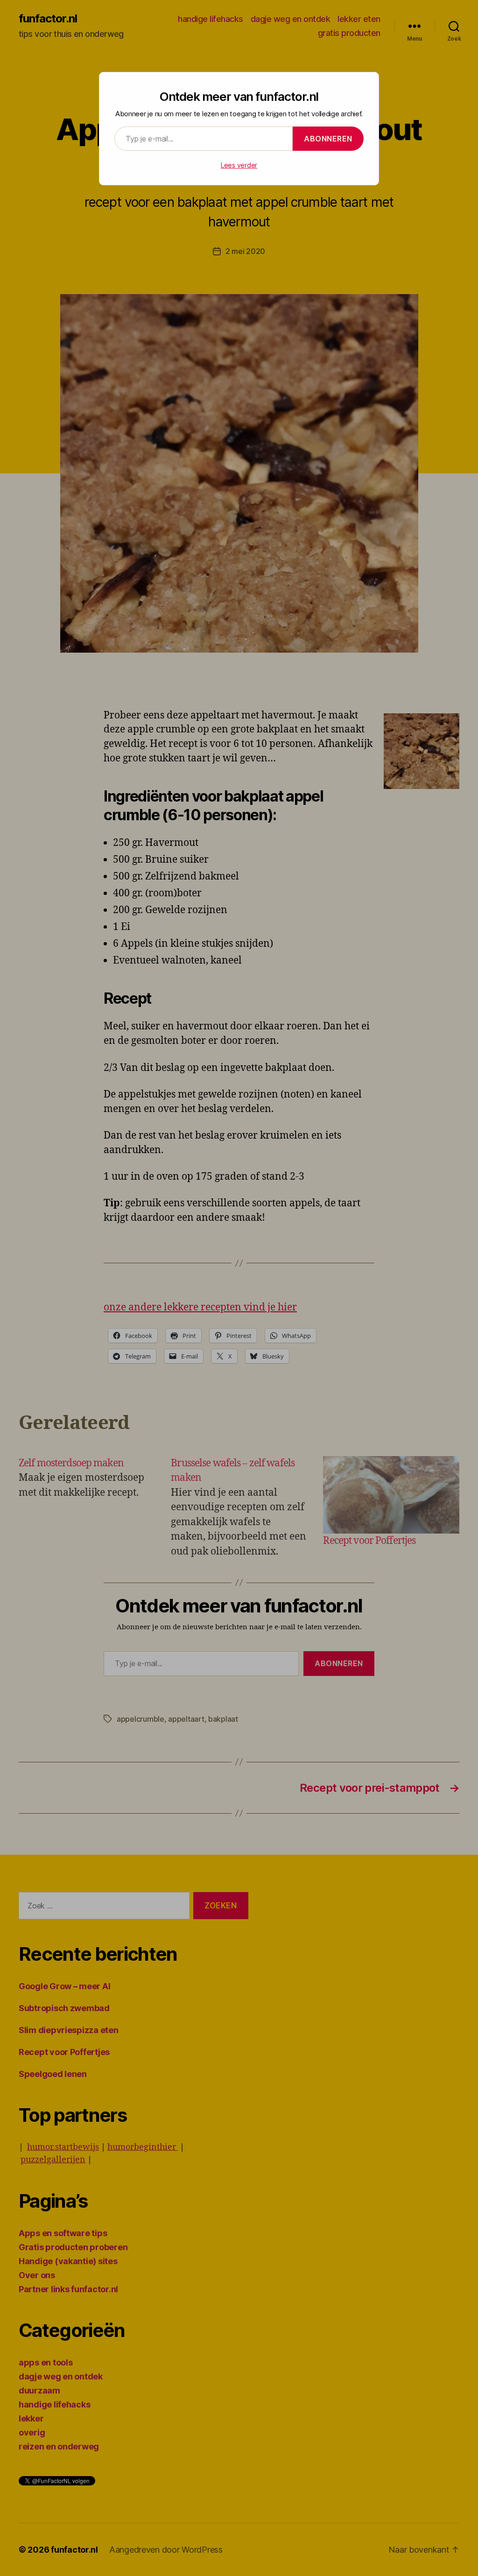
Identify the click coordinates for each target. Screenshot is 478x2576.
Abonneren (328, 139)
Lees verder (239, 165)
